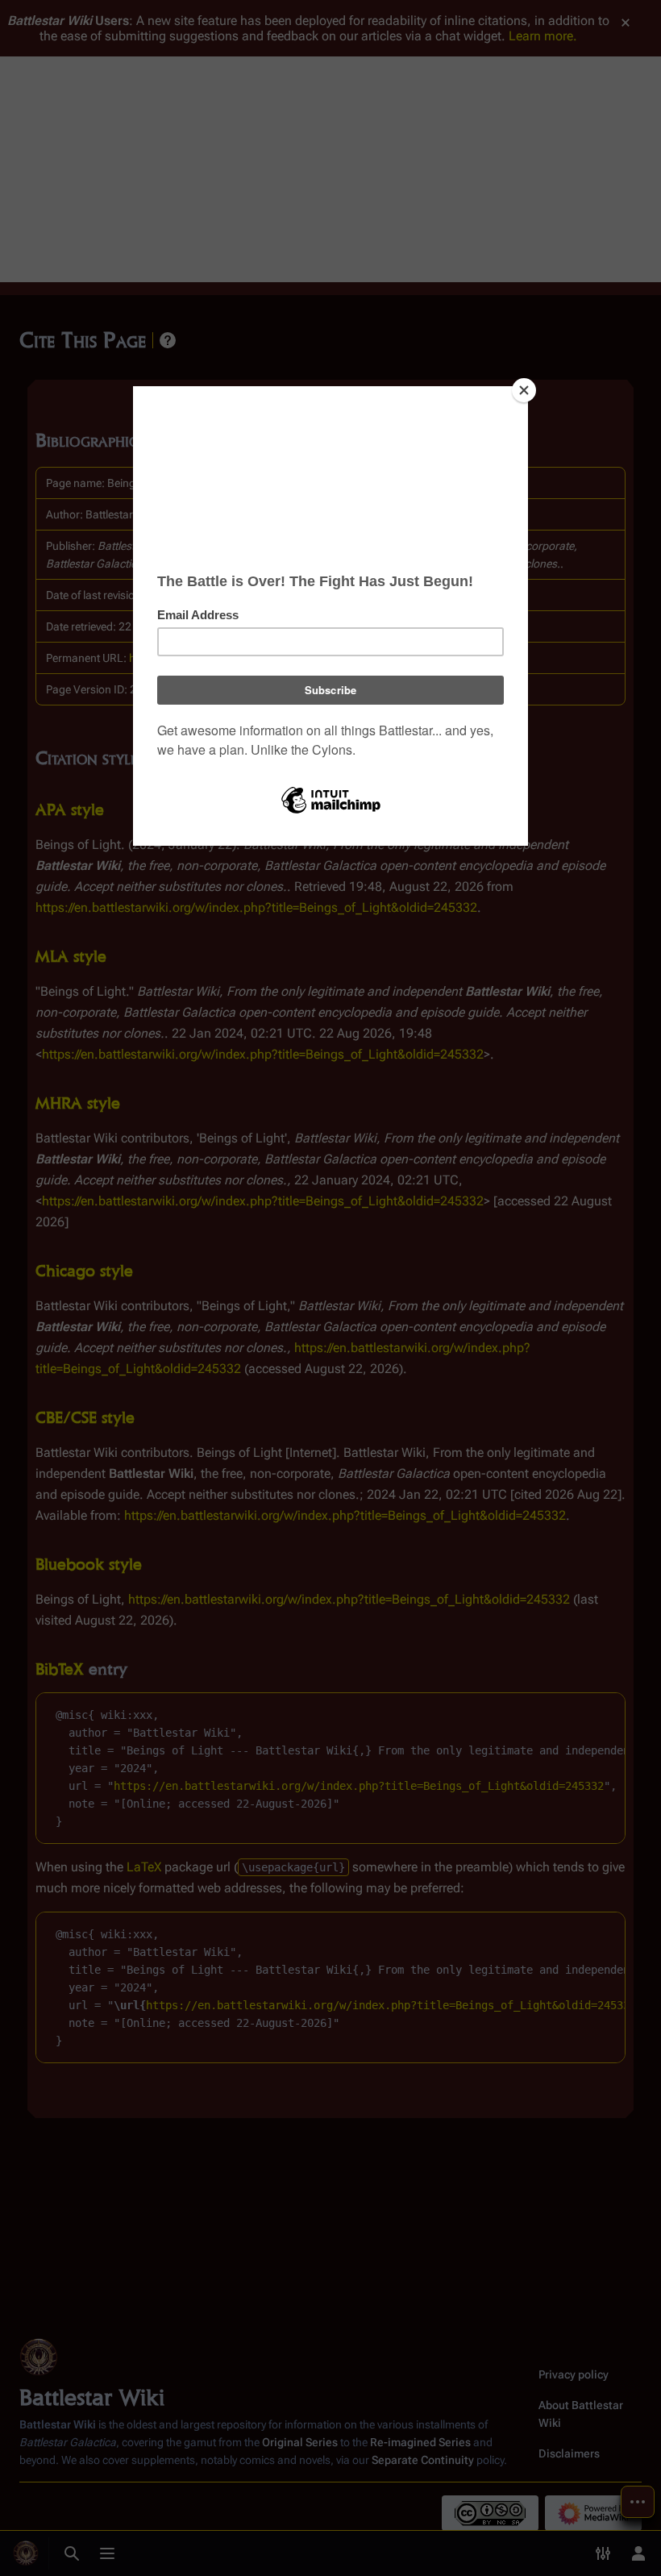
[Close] (524, 390)
